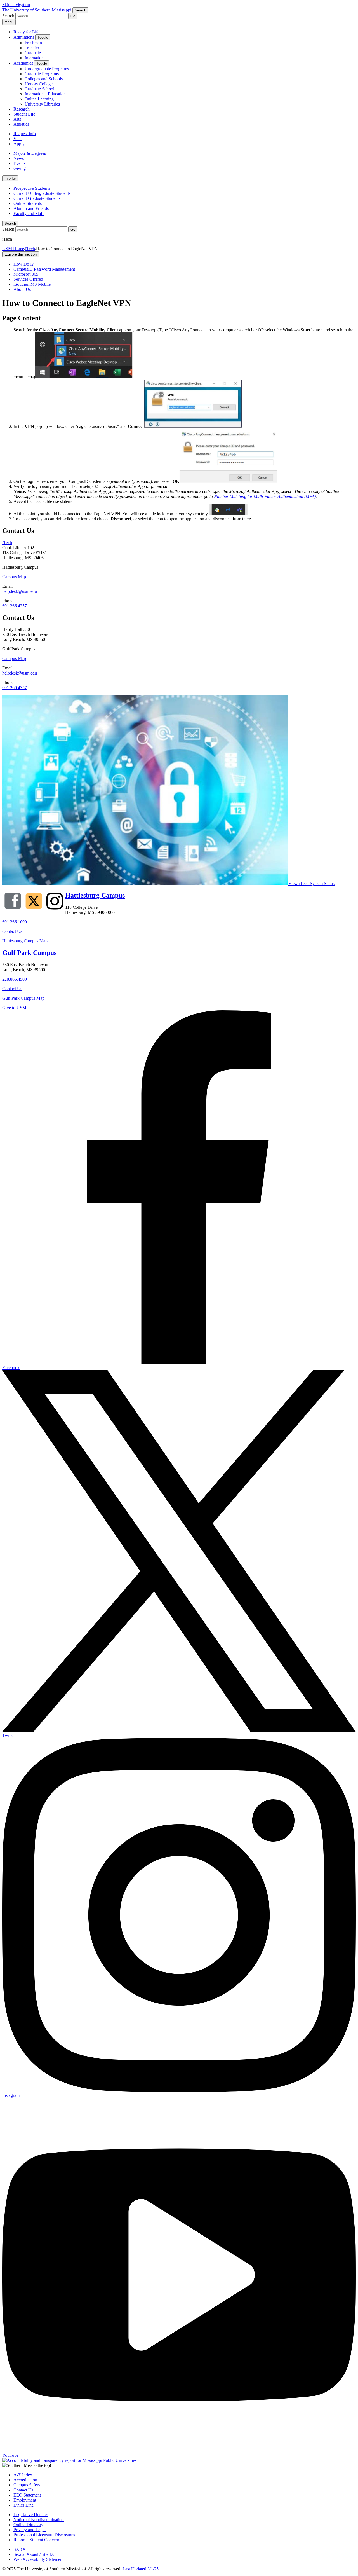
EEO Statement (27, 2495)
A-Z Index (23, 2475)
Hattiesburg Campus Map (25, 941)
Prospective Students (32, 188)
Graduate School (39, 89)
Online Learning (39, 99)
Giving (20, 168)
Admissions (24, 37)
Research (22, 109)
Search (10, 223)
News (19, 158)
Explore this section (21, 254)
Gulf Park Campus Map (23, 998)
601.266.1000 (15, 922)
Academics (23, 63)
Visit (17, 139)
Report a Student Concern (36, 2540)
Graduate (33, 53)
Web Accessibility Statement (38, 2559)
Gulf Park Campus (29, 953)
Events (19, 163)
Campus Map (14, 577)
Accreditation (25, 2480)
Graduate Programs (42, 74)
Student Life (24, 114)
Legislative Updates (31, 2515)
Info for (10, 178)
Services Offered (28, 279)
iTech (30, 249)
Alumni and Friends (31, 208)
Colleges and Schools (44, 79)
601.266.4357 (15, 606)
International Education (45, 94)
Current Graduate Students (37, 198)
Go (73, 16)
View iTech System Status (311, 883)
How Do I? (23, 264)
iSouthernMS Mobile (32, 284)
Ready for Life (26, 32)
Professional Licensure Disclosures (44, 2535)
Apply (19, 144)
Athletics (21, 124)
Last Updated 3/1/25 (141, 2569)
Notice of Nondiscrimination (39, 2520)
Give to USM (14, 1008)
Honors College (39, 84)
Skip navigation (16, 5)
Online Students (28, 203)
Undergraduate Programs (47, 69)
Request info (25, 134)
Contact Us (12, 931)
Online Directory (28, 2525)
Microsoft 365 (26, 274)
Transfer (32, 48)
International (36, 58)
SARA (20, 2549)
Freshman (33, 43)
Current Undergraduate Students (42, 193)
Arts (17, 119)
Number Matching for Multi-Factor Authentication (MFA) (265, 496)
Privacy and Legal (30, 2530)
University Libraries (42, 104)
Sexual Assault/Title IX (34, 2554)
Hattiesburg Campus (95, 895)
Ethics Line (23, 2505)
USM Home (13, 249)
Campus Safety (27, 2485)
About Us (22, 289)
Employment (25, 2500)
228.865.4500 (15, 979)
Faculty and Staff (29, 213)
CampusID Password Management (44, 269)
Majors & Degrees (30, 153)
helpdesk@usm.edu (20, 591)
